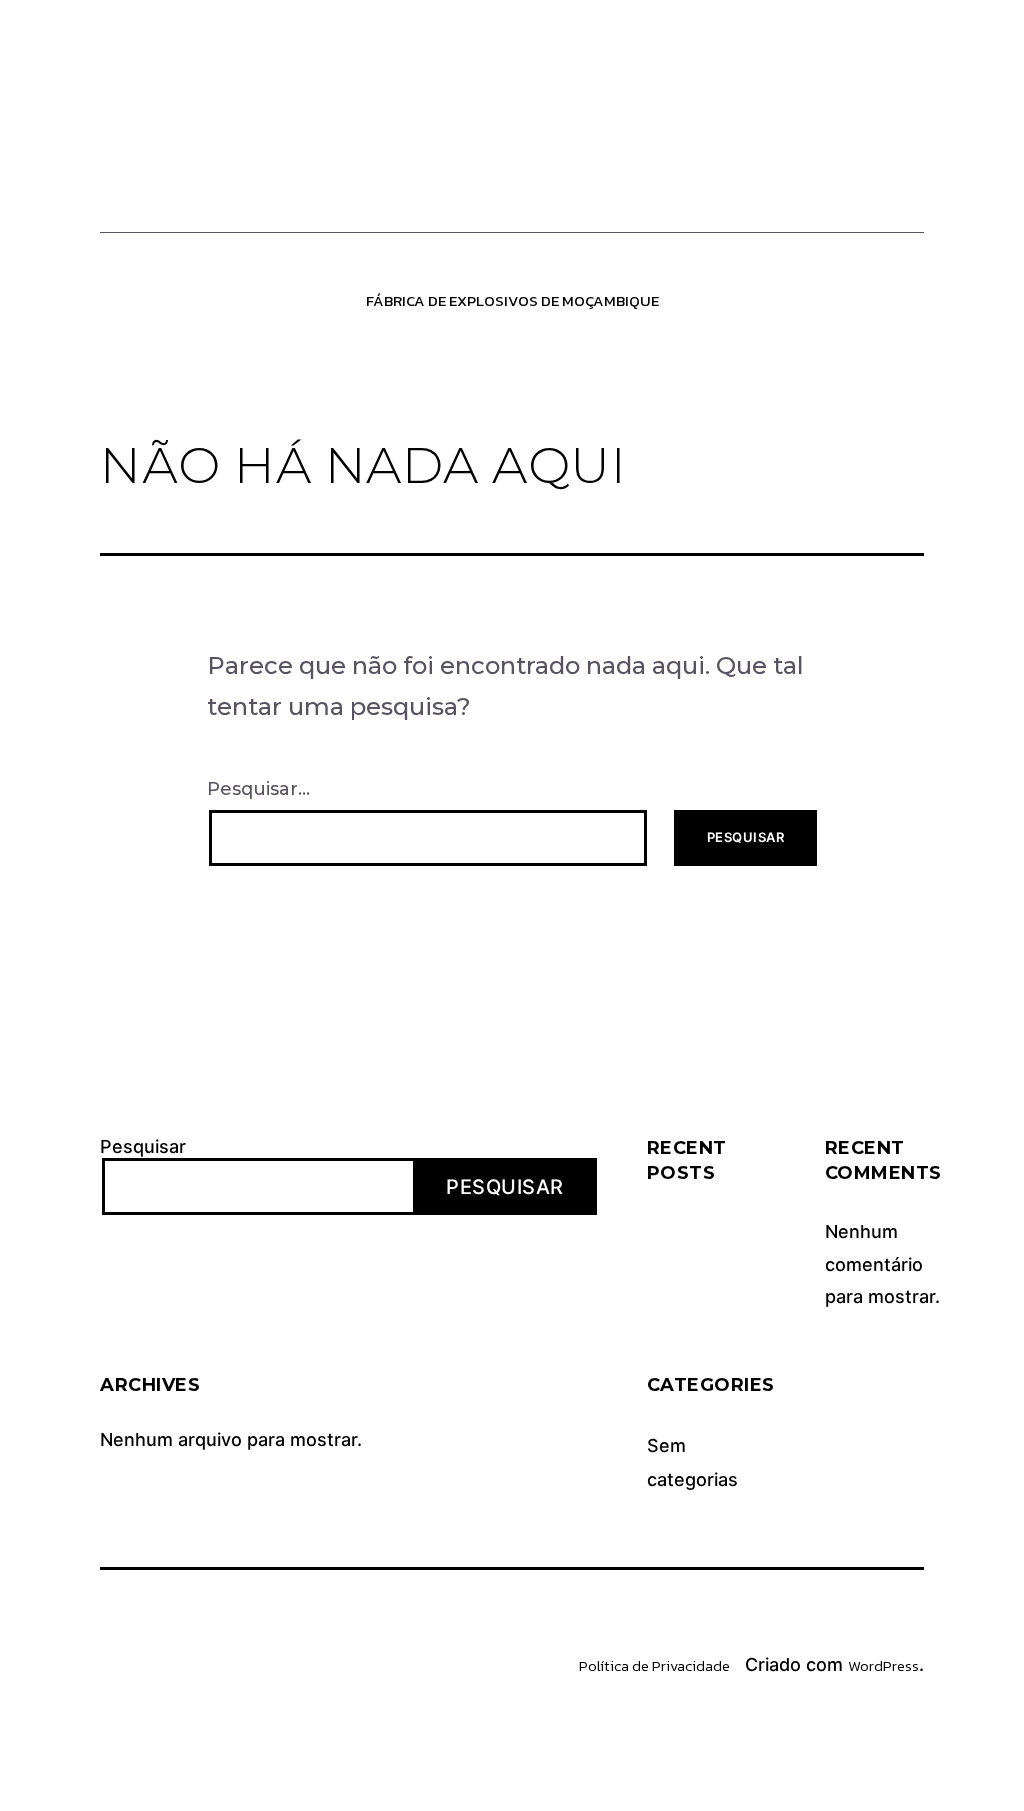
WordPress (883, 1665)
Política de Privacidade (654, 1665)
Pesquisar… (258, 789)
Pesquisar (143, 1146)
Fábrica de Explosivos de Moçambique (512, 300)
